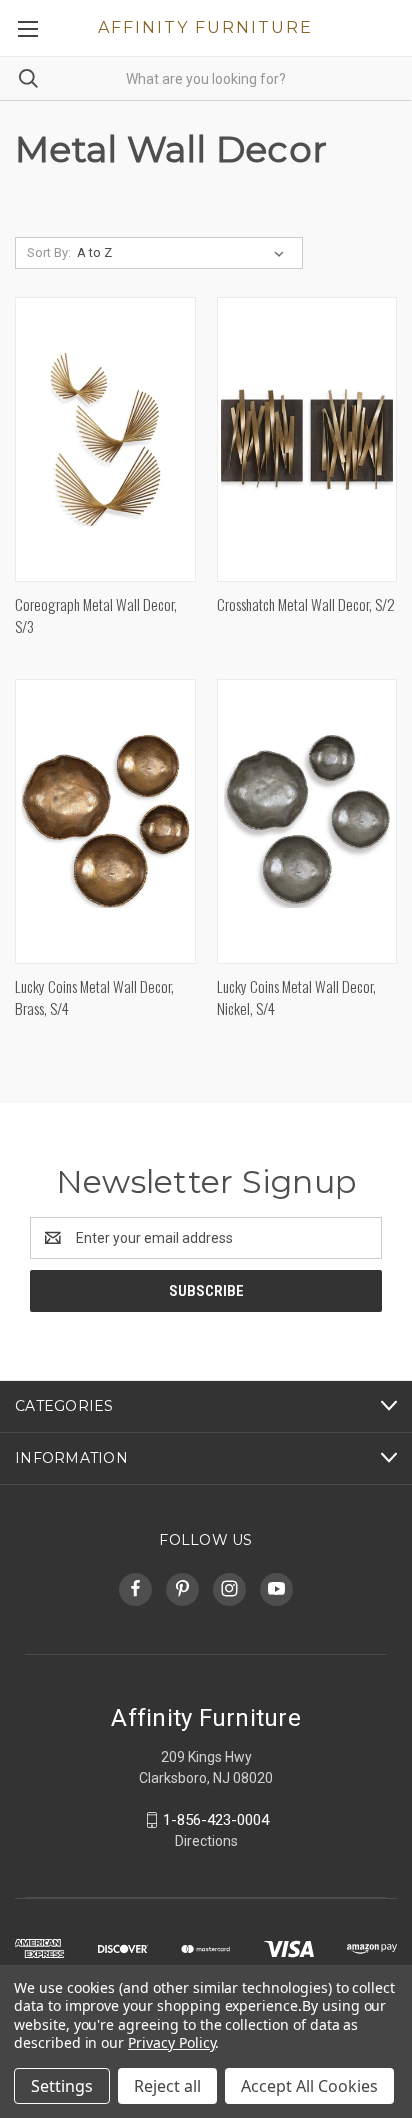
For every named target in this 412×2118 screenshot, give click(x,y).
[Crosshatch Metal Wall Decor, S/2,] (307, 439)
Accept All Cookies (309, 2086)
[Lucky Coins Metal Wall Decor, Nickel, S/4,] (307, 821)
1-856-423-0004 (216, 1820)
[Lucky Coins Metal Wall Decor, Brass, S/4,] (105, 821)
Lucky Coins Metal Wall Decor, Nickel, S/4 (296, 997)
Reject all (167, 2086)
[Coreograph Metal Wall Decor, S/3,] (105, 439)
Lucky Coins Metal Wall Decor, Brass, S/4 (94, 997)
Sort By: (49, 252)
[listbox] (184, 253)
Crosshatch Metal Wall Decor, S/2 (306, 604)
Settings (62, 2086)
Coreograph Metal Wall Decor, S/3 (96, 615)
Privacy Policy (171, 2042)
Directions (206, 1841)
